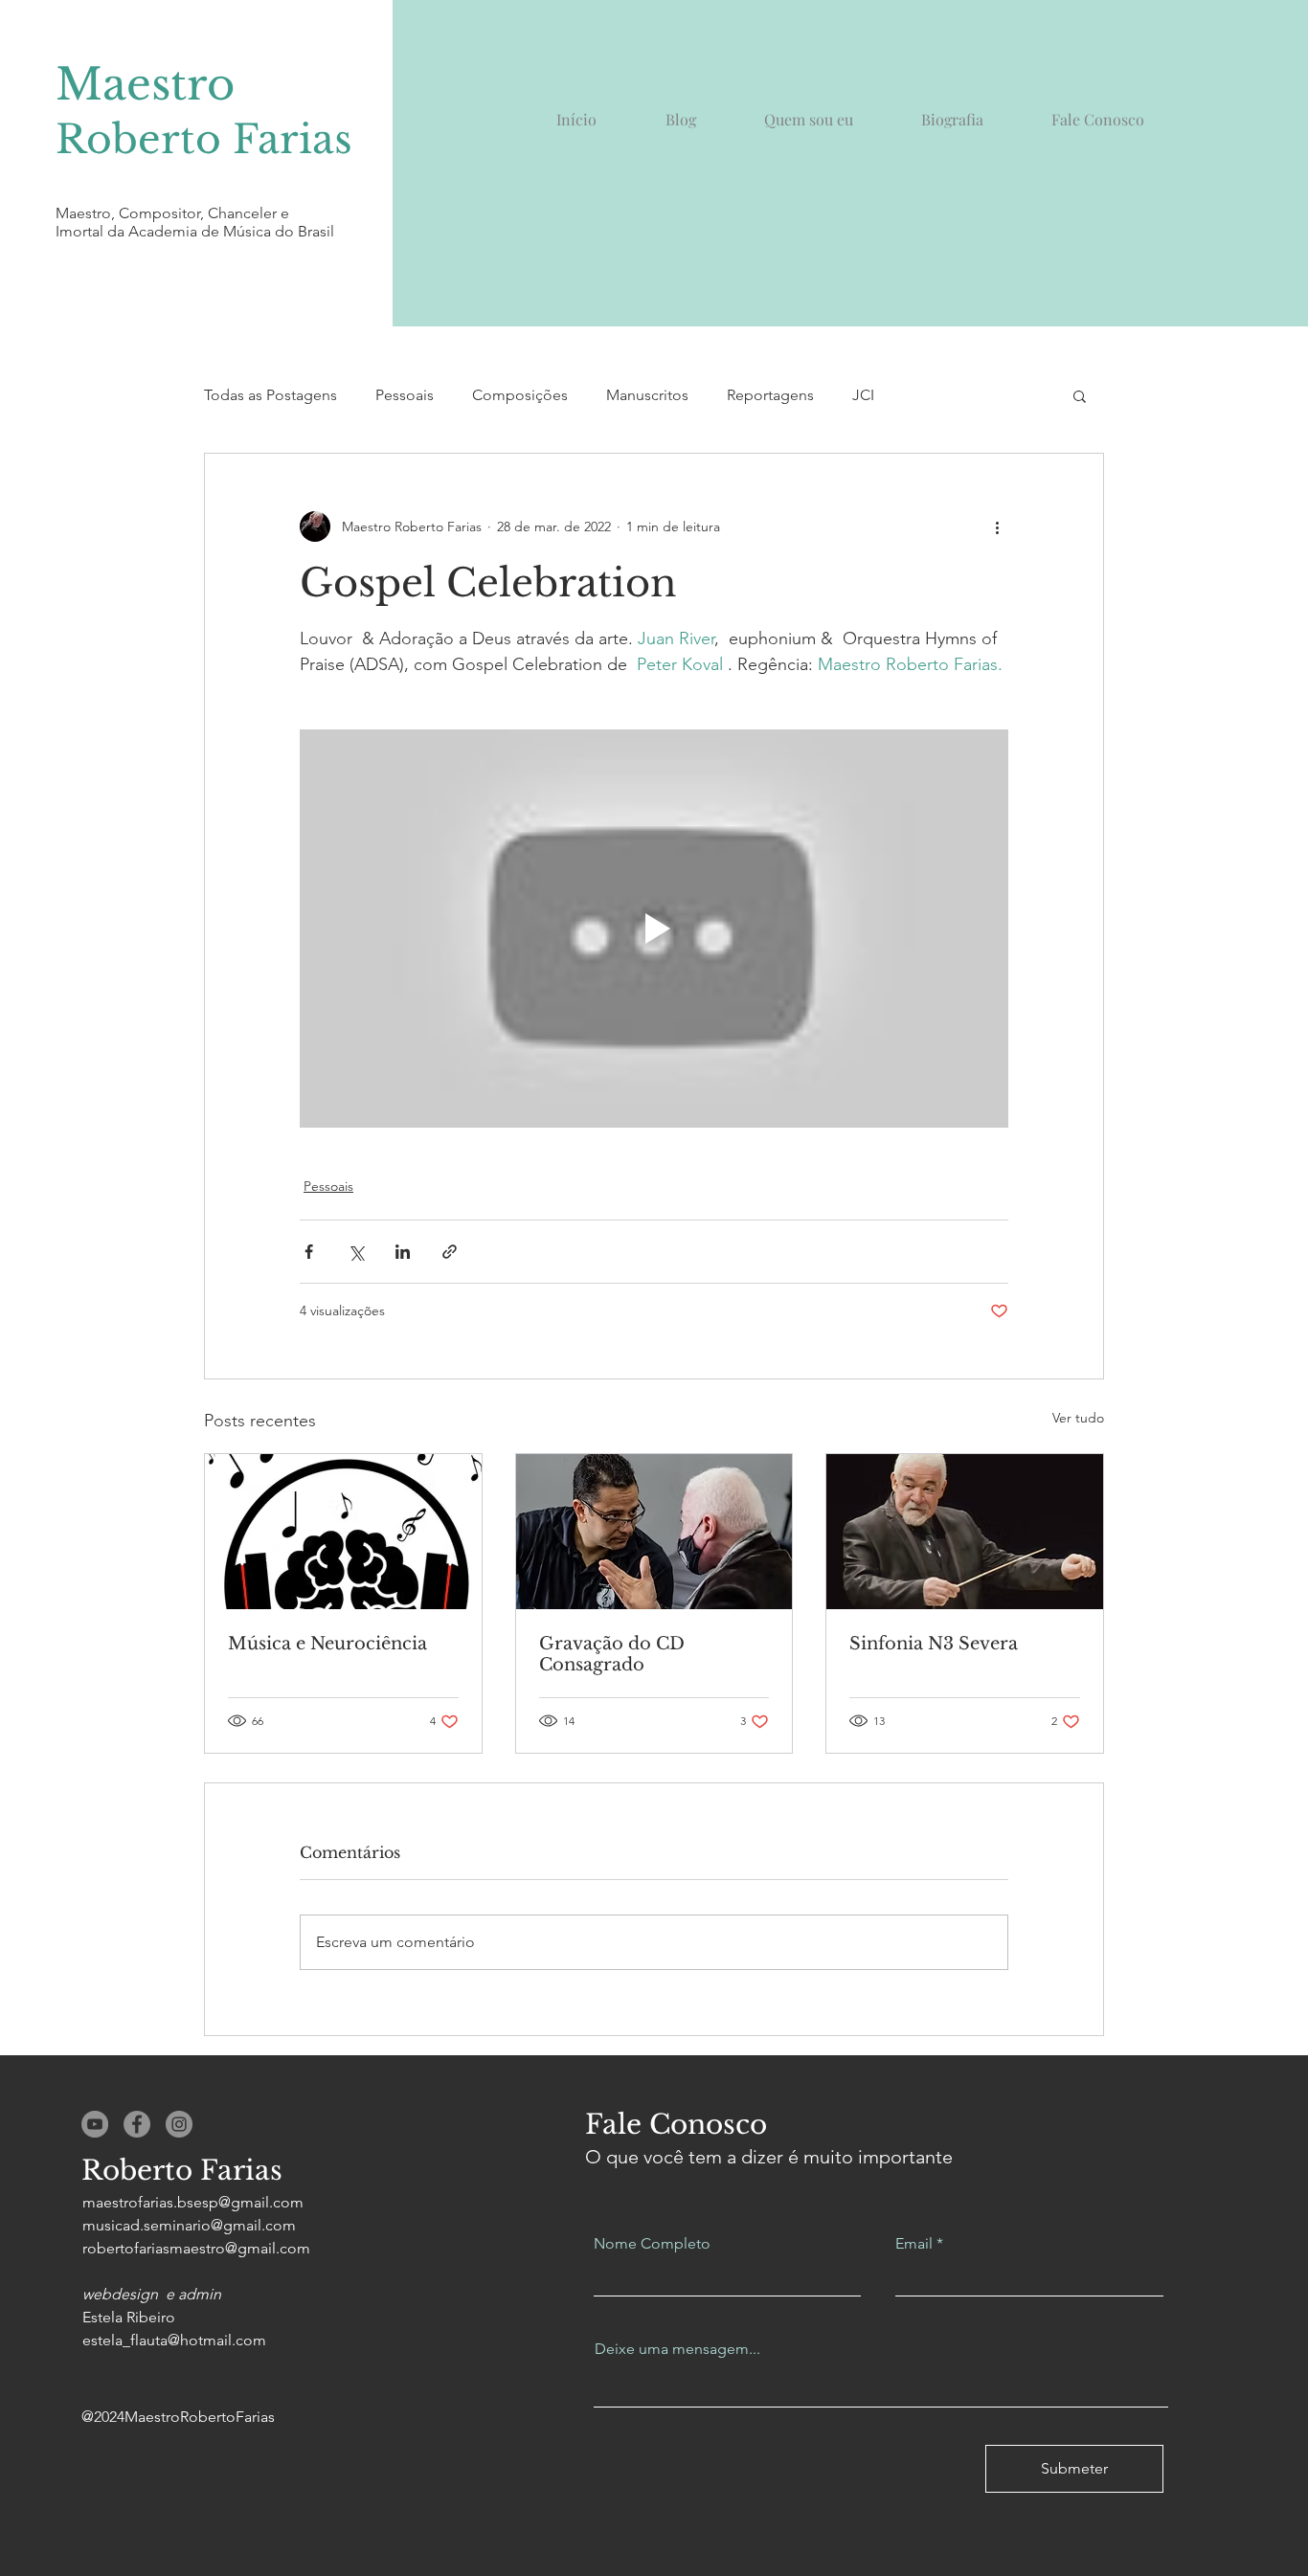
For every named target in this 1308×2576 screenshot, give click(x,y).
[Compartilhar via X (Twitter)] (356, 1252)
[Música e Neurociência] (343, 1532)
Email (914, 2244)
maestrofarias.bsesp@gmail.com (193, 2202)
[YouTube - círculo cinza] (95, 2124)
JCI (863, 395)
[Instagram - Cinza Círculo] (179, 2124)
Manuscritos (647, 395)
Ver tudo (1078, 1418)
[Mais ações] (997, 526)
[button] (1080, 395)
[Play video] (654, 929)
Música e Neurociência (327, 1644)
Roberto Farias (204, 139)
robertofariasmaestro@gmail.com (196, 2248)
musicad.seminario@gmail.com (189, 2225)
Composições (520, 395)
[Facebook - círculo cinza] (137, 2124)
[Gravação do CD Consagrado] (654, 1532)
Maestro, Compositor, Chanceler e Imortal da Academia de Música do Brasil (195, 222)
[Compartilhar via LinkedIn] (403, 1252)
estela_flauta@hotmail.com (174, 2340)
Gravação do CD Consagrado (612, 1654)
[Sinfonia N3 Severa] (965, 1532)
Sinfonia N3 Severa (934, 1644)
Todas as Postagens (271, 395)
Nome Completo (652, 2244)
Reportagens (770, 395)
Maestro (145, 84)
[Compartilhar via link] (450, 1252)
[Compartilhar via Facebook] (309, 1252)
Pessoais (405, 395)
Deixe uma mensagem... (677, 2349)
